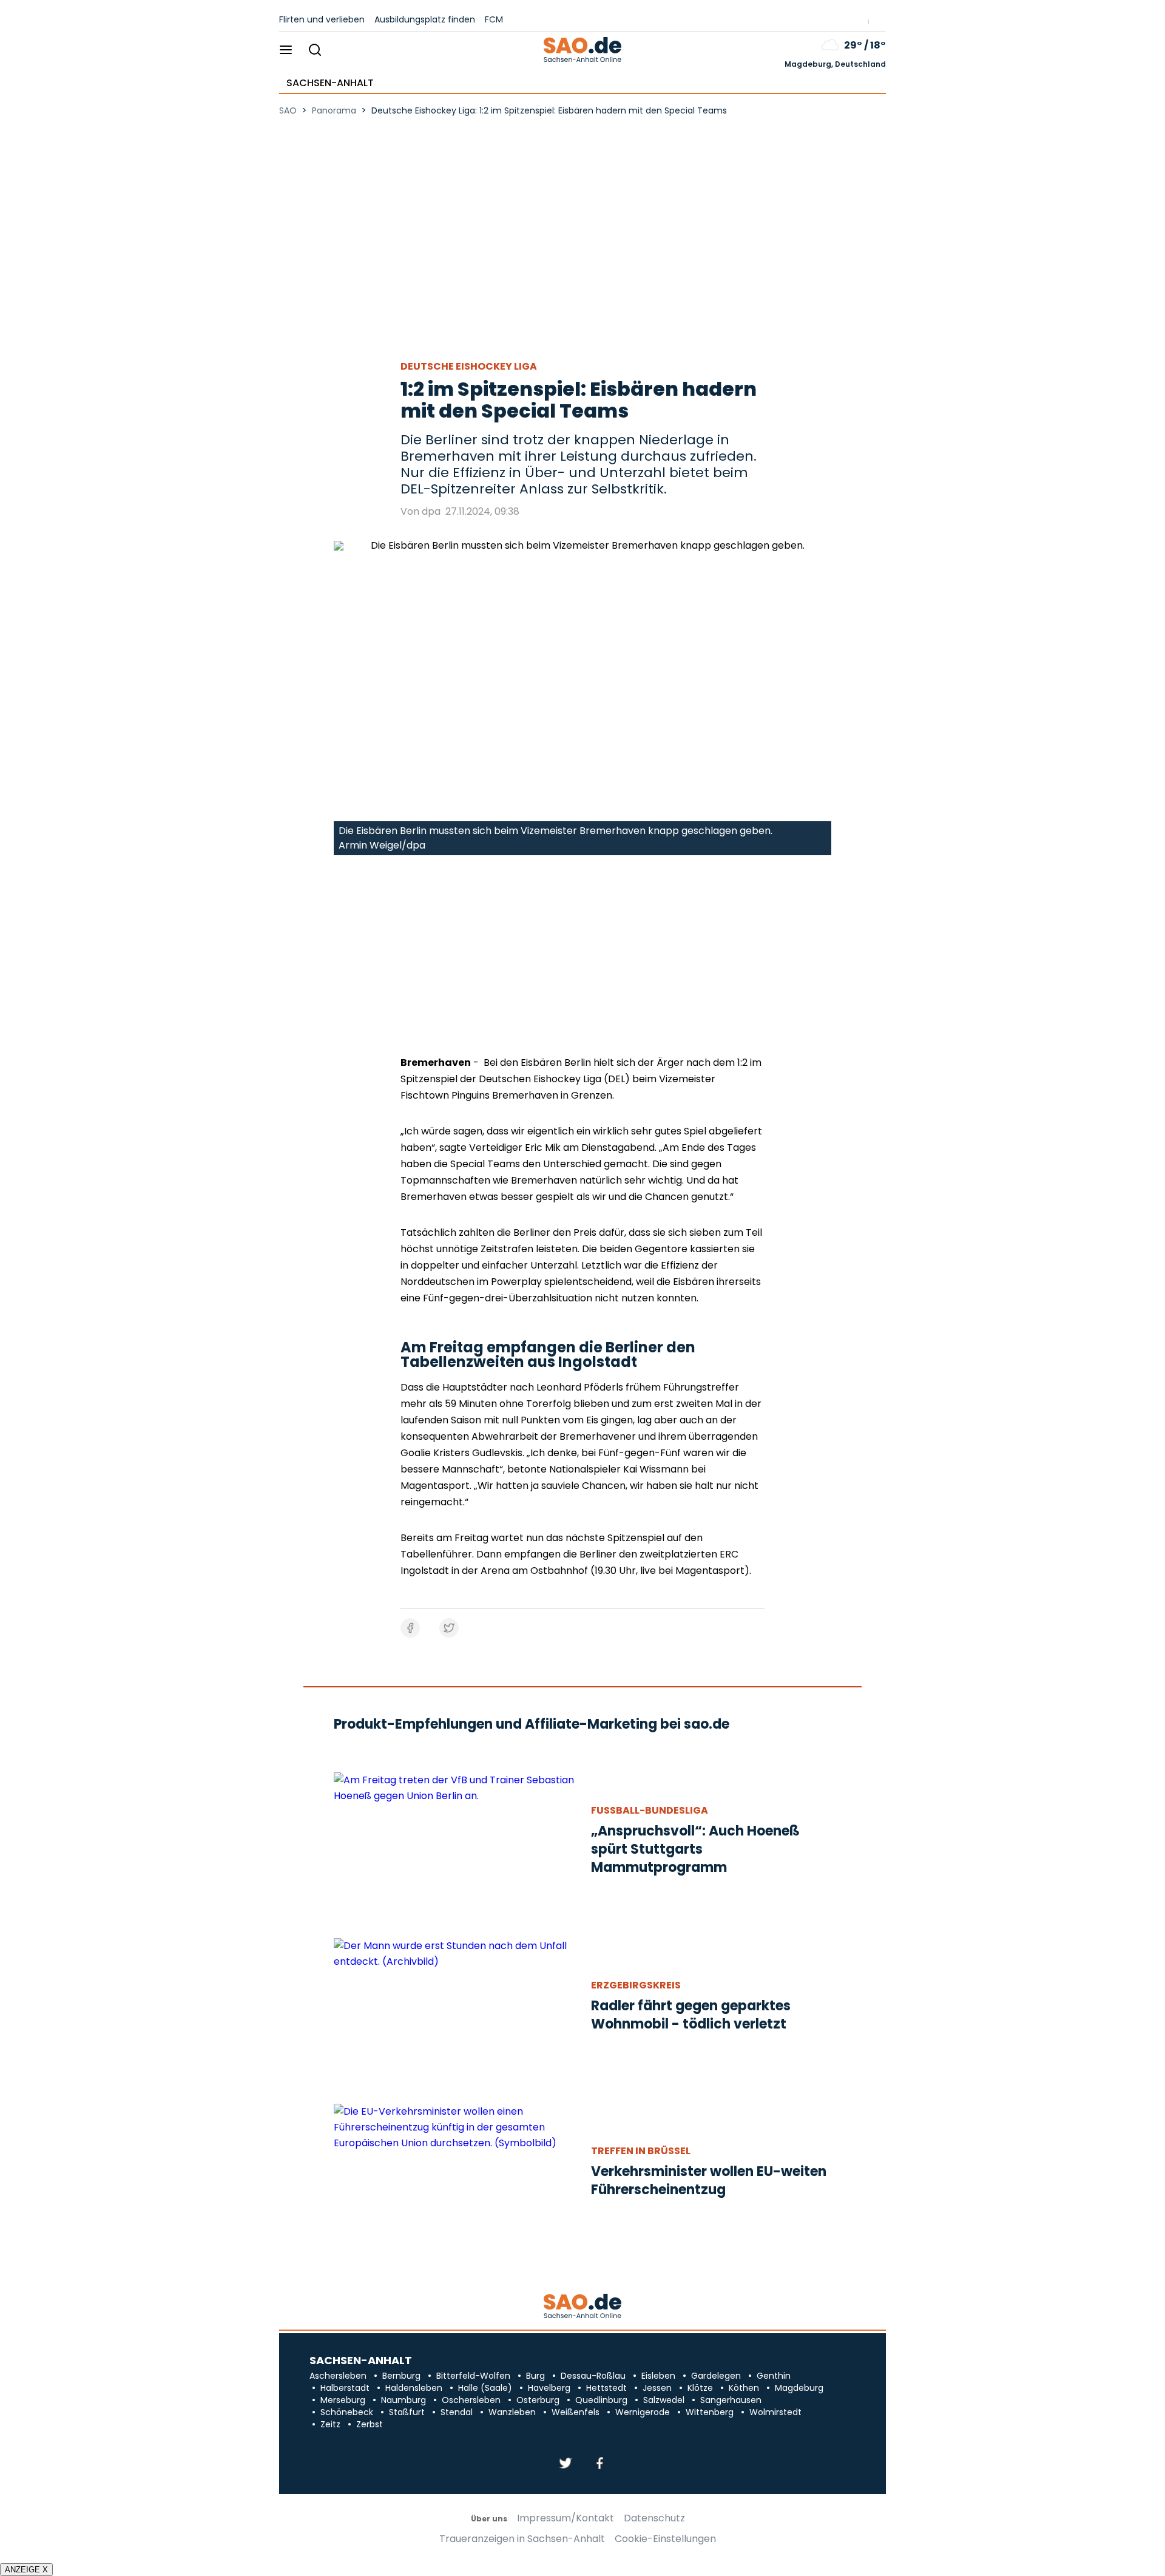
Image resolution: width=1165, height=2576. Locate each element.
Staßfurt (407, 2412)
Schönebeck (347, 2412)
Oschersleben (471, 2400)
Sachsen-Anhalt (330, 83)
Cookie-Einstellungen (665, 2539)
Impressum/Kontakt (566, 2518)
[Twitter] (566, 2464)
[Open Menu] (286, 51)
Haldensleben (414, 2388)
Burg (535, 2376)
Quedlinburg (601, 2400)
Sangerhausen (731, 2400)
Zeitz (330, 2424)
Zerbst (370, 2424)
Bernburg (401, 2376)
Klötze (700, 2388)
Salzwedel (664, 2400)
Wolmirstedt (775, 2412)
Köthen (744, 2388)
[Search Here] (315, 51)
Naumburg (404, 2400)
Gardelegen (716, 2376)
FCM (494, 19)
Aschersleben (338, 2376)
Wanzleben (512, 2412)
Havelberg (549, 2388)
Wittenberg (710, 2412)
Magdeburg (799, 2388)
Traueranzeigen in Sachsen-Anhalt (522, 2539)
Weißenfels (576, 2412)
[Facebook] (599, 2464)
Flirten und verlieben (322, 19)
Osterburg (538, 2400)
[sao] (582, 2307)
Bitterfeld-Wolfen (473, 2376)
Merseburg (343, 2400)
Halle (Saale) (485, 2388)
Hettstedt (606, 2388)
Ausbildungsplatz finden (425, 19)
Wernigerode (643, 2412)
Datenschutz (654, 2518)
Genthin (774, 2376)
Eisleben (658, 2376)
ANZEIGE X (26, 2570)
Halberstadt (345, 2388)
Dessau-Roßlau (593, 2376)
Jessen (657, 2388)
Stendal (457, 2412)
